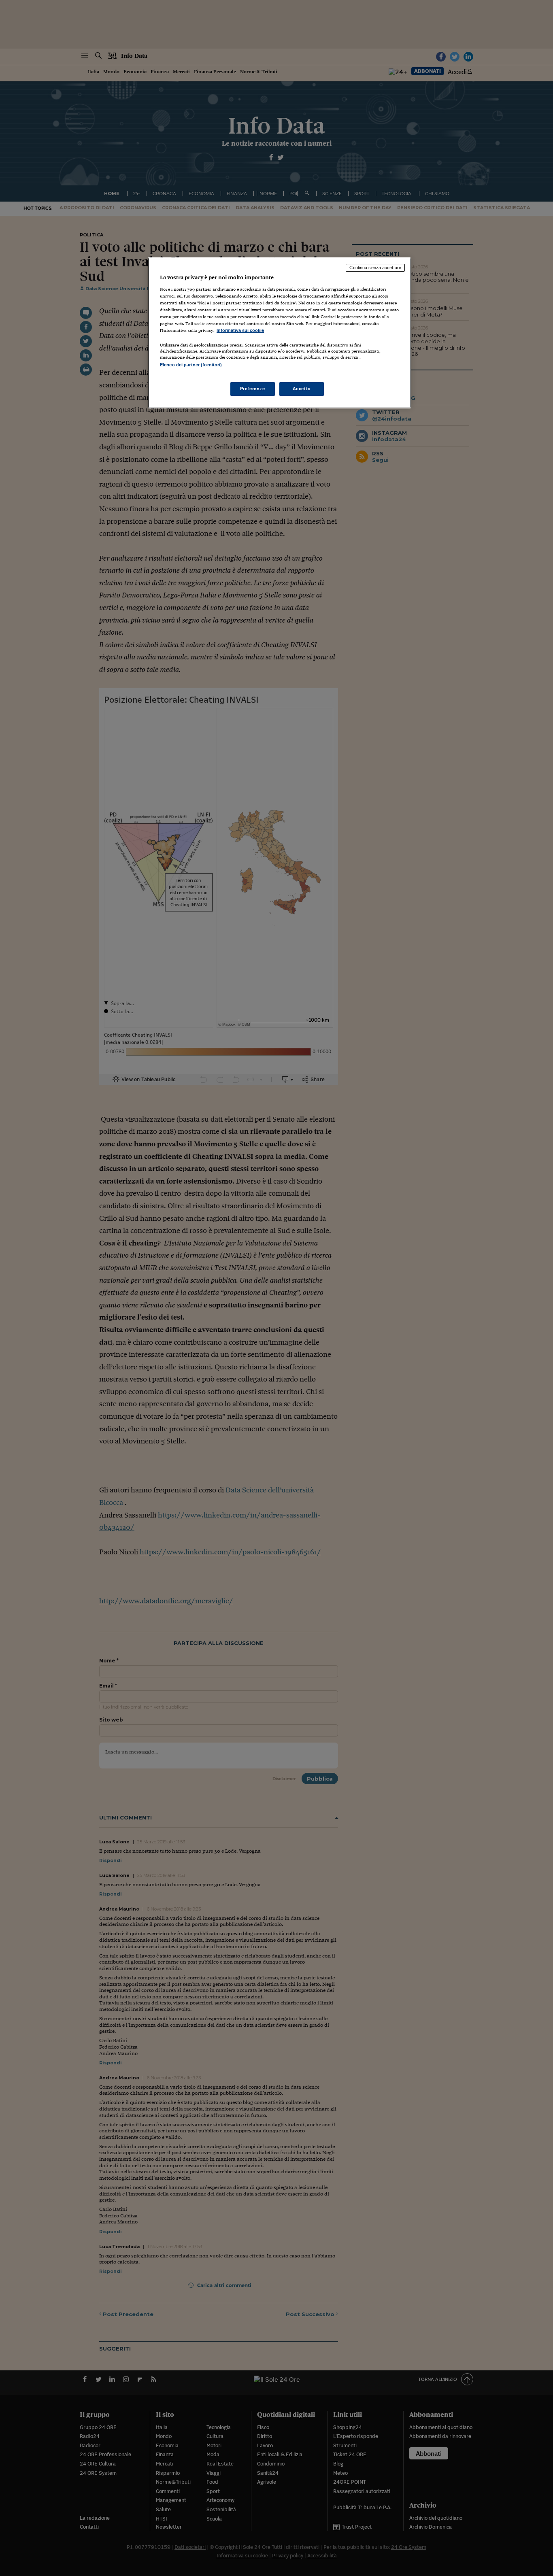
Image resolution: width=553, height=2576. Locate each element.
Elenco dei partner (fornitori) (191, 365)
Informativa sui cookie (240, 330)
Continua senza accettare (375, 268)
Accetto (302, 389)
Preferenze (253, 389)
